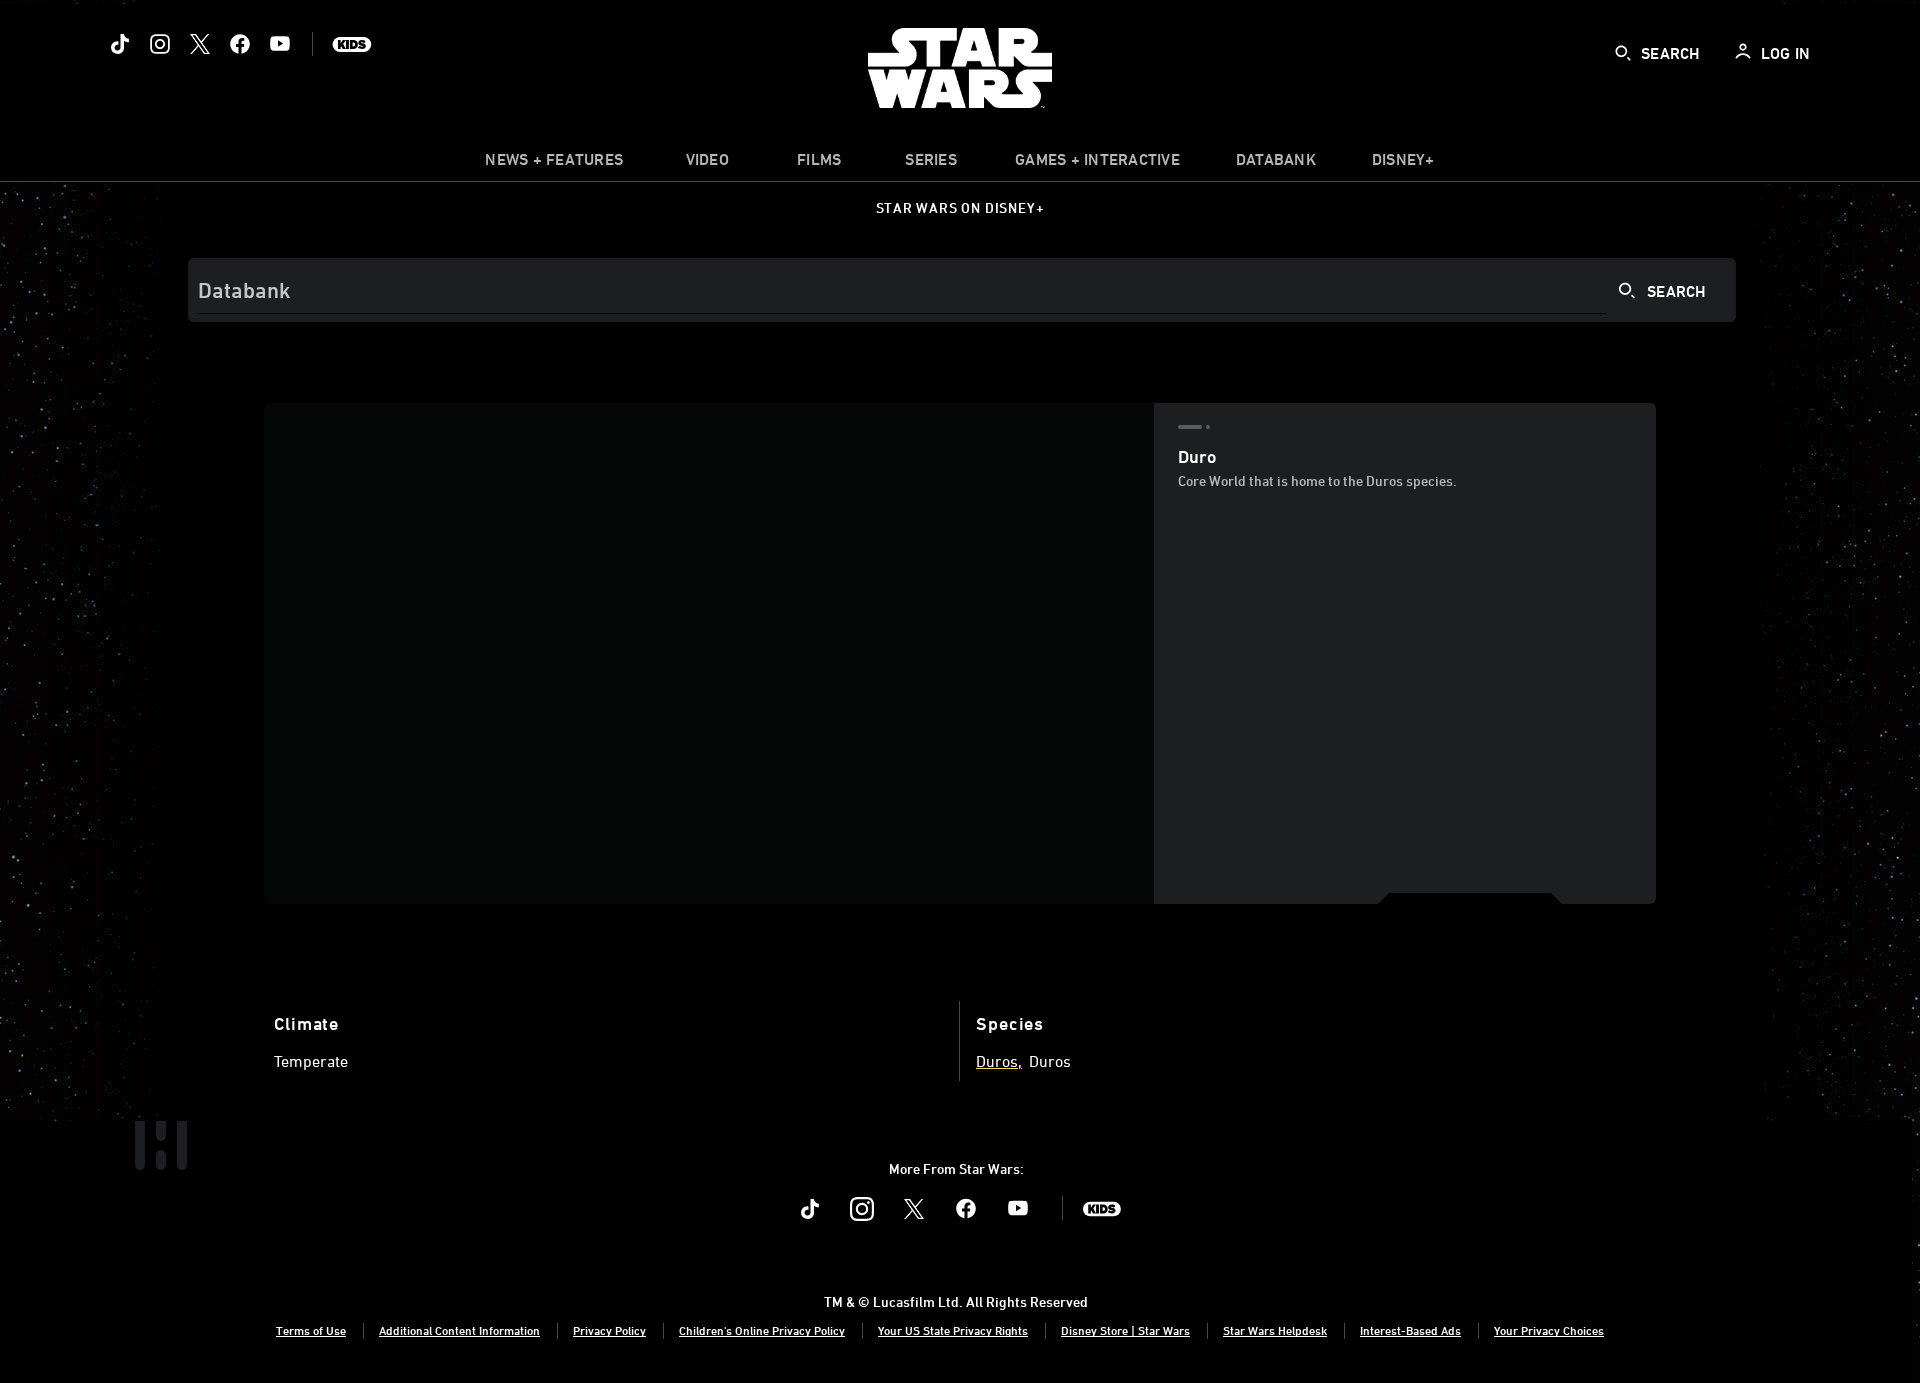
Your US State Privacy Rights (953, 1330)
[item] (554, 164)
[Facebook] (240, 44)
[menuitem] (707, 164)
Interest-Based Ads (1410, 1330)
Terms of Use (311, 1330)
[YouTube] (280, 44)
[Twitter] (200, 44)
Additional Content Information (459, 1330)
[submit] (1623, 53)
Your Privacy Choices (1549, 1330)
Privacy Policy (609, 1330)
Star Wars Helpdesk (1275, 1330)
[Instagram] (160, 44)
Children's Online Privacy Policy (762, 1330)
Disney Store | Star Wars (1125, 1330)
